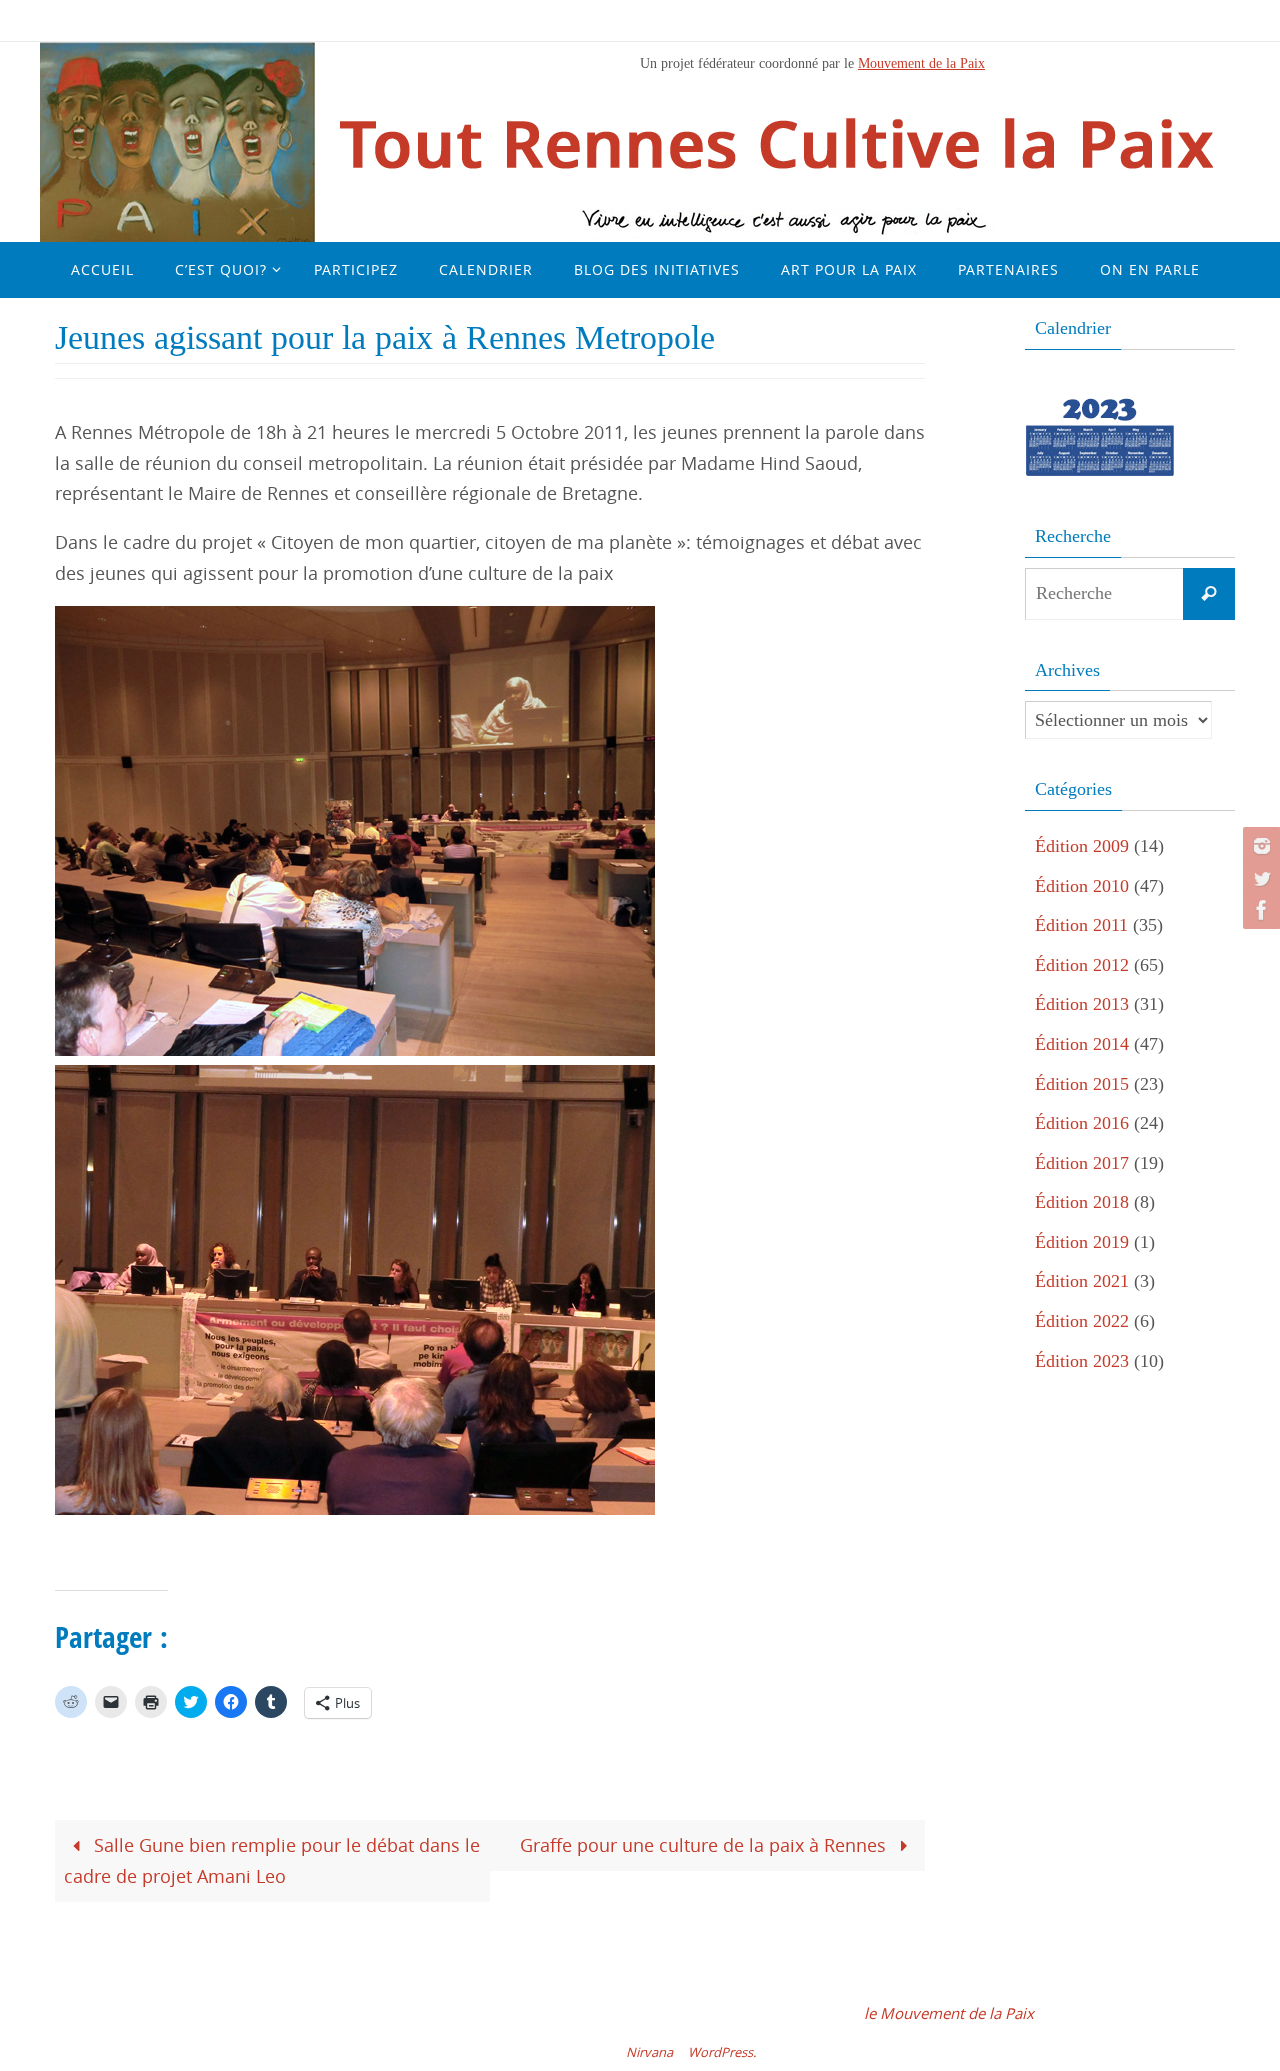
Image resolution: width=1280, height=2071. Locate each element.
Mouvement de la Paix (921, 63)
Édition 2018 (1082, 1202)
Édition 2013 (1082, 1004)
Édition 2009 (1082, 846)
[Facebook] (1259, 910)
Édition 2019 (1082, 1242)
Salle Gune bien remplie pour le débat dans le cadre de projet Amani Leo (272, 1861)
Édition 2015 (1082, 1084)
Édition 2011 (1081, 925)
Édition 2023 (1082, 1361)
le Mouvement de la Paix (949, 2013)
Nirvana (649, 2052)
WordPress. (722, 2052)
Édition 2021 (1082, 1281)
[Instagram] (1259, 846)
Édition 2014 (1082, 1044)
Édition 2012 (1082, 965)
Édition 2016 (1082, 1123)
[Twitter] (1259, 878)
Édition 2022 (1082, 1321)
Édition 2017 (1082, 1163)
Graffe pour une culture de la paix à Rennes (705, 1845)
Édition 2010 (1082, 886)
